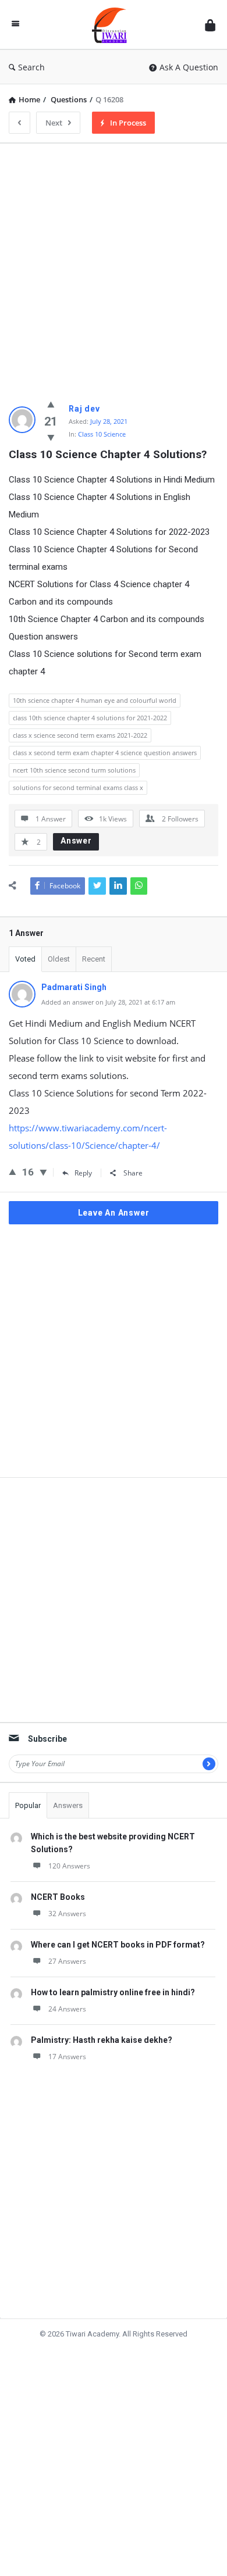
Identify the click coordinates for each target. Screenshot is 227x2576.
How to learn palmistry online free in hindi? (113, 1992)
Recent (94, 959)
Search (31, 67)
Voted (25, 959)
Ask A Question (189, 67)
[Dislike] (51, 437)
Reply (83, 1173)
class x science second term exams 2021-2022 (80, 735)
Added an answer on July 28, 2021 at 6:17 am (108, 1002)
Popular (28, 1805)
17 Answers (67, 2057)
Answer (76, 841)
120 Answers (69, 1866)
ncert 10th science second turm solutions (74, 770)
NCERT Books (58, 1897)
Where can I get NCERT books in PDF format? (118, 1945)
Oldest (59, 959)
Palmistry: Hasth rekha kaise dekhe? (102, 2040)
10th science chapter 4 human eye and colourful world (95, 700)
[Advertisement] (114, 266)
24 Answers (67, 2009)
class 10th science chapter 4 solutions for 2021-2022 (90, 718)
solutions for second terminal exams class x (78, 787)
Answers (68, 1805)
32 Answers (67, 1914)
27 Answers (67, 1961)
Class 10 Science (102, 434)
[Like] (51, 404)
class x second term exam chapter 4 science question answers (105, 753)
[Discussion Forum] (112, 25)
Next (54, 123)
